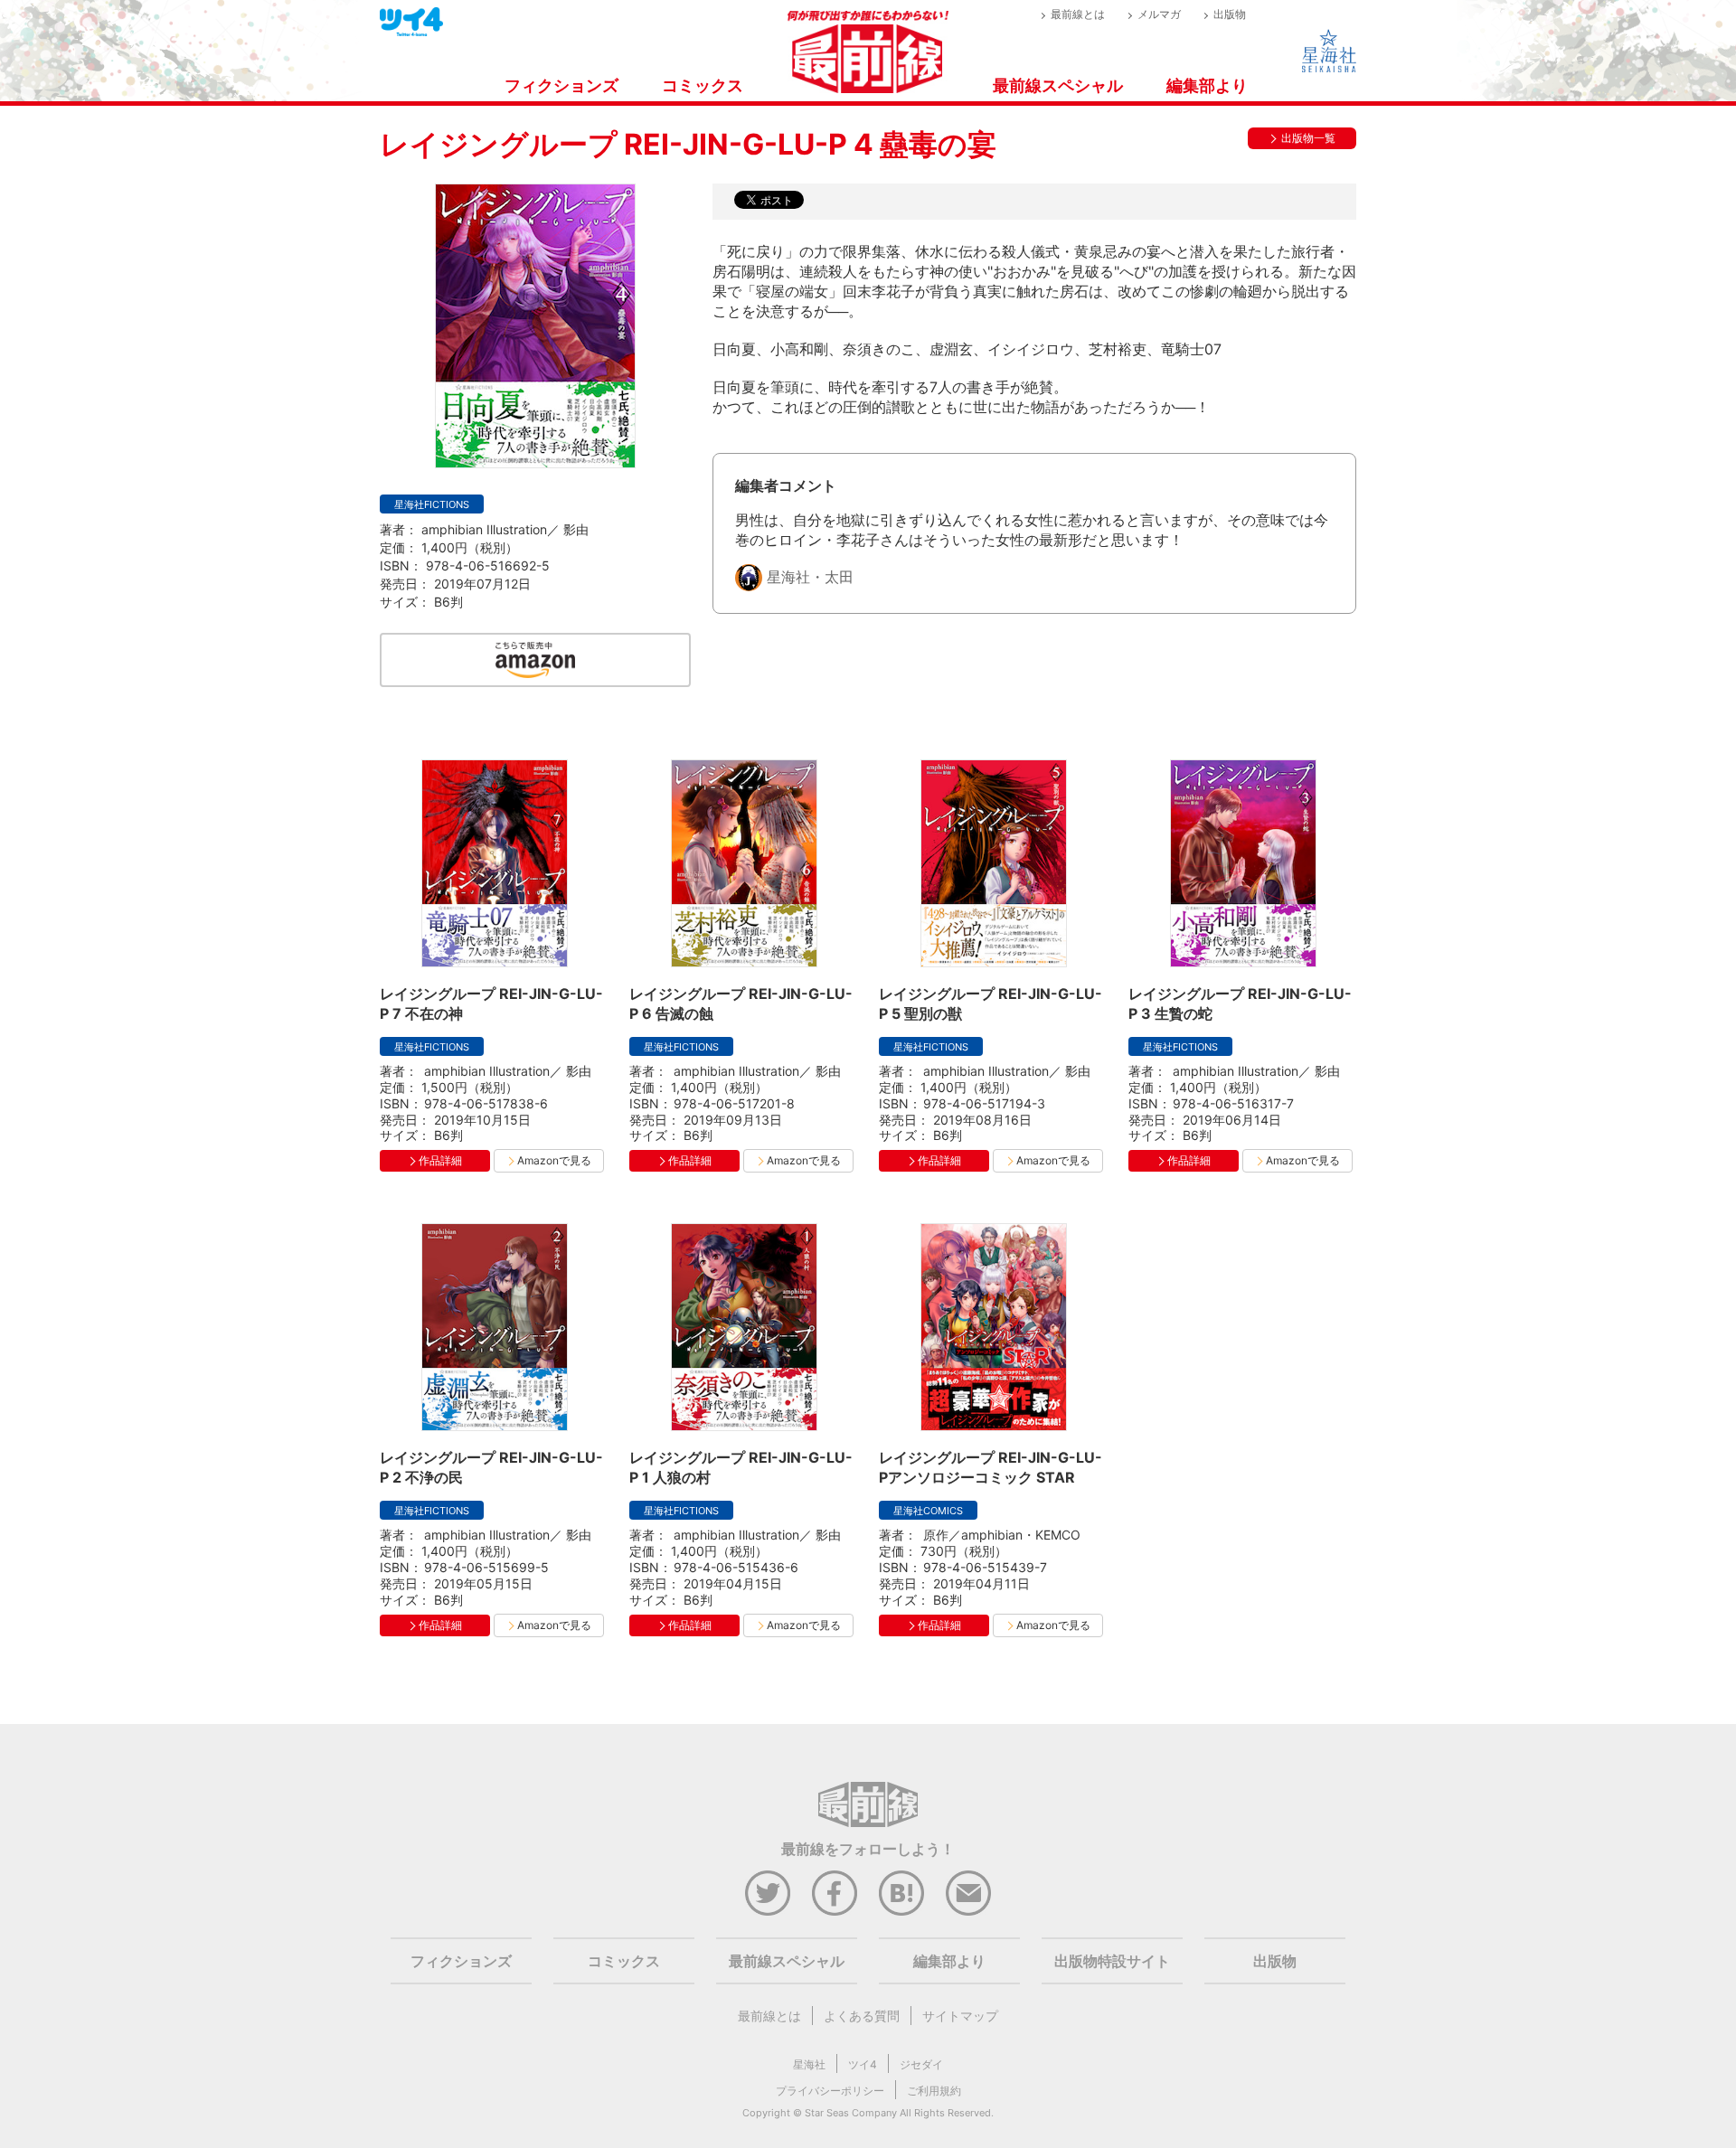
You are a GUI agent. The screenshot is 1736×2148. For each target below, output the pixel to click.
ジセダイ (921, 2064)
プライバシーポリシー (830, 2091)
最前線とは (1078, 14)
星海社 (809, 2064)
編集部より (1207, 85)
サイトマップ (960, 2016)
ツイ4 (863, 2064)
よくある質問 (862, 2016)
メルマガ (1159, 14)
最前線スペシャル (1058, 85)
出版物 (1230, 14)
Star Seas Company (851, 2113)
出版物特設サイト (1112, 1961)
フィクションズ (561, 85)
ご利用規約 (934, 2091)
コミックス (703, 85)
